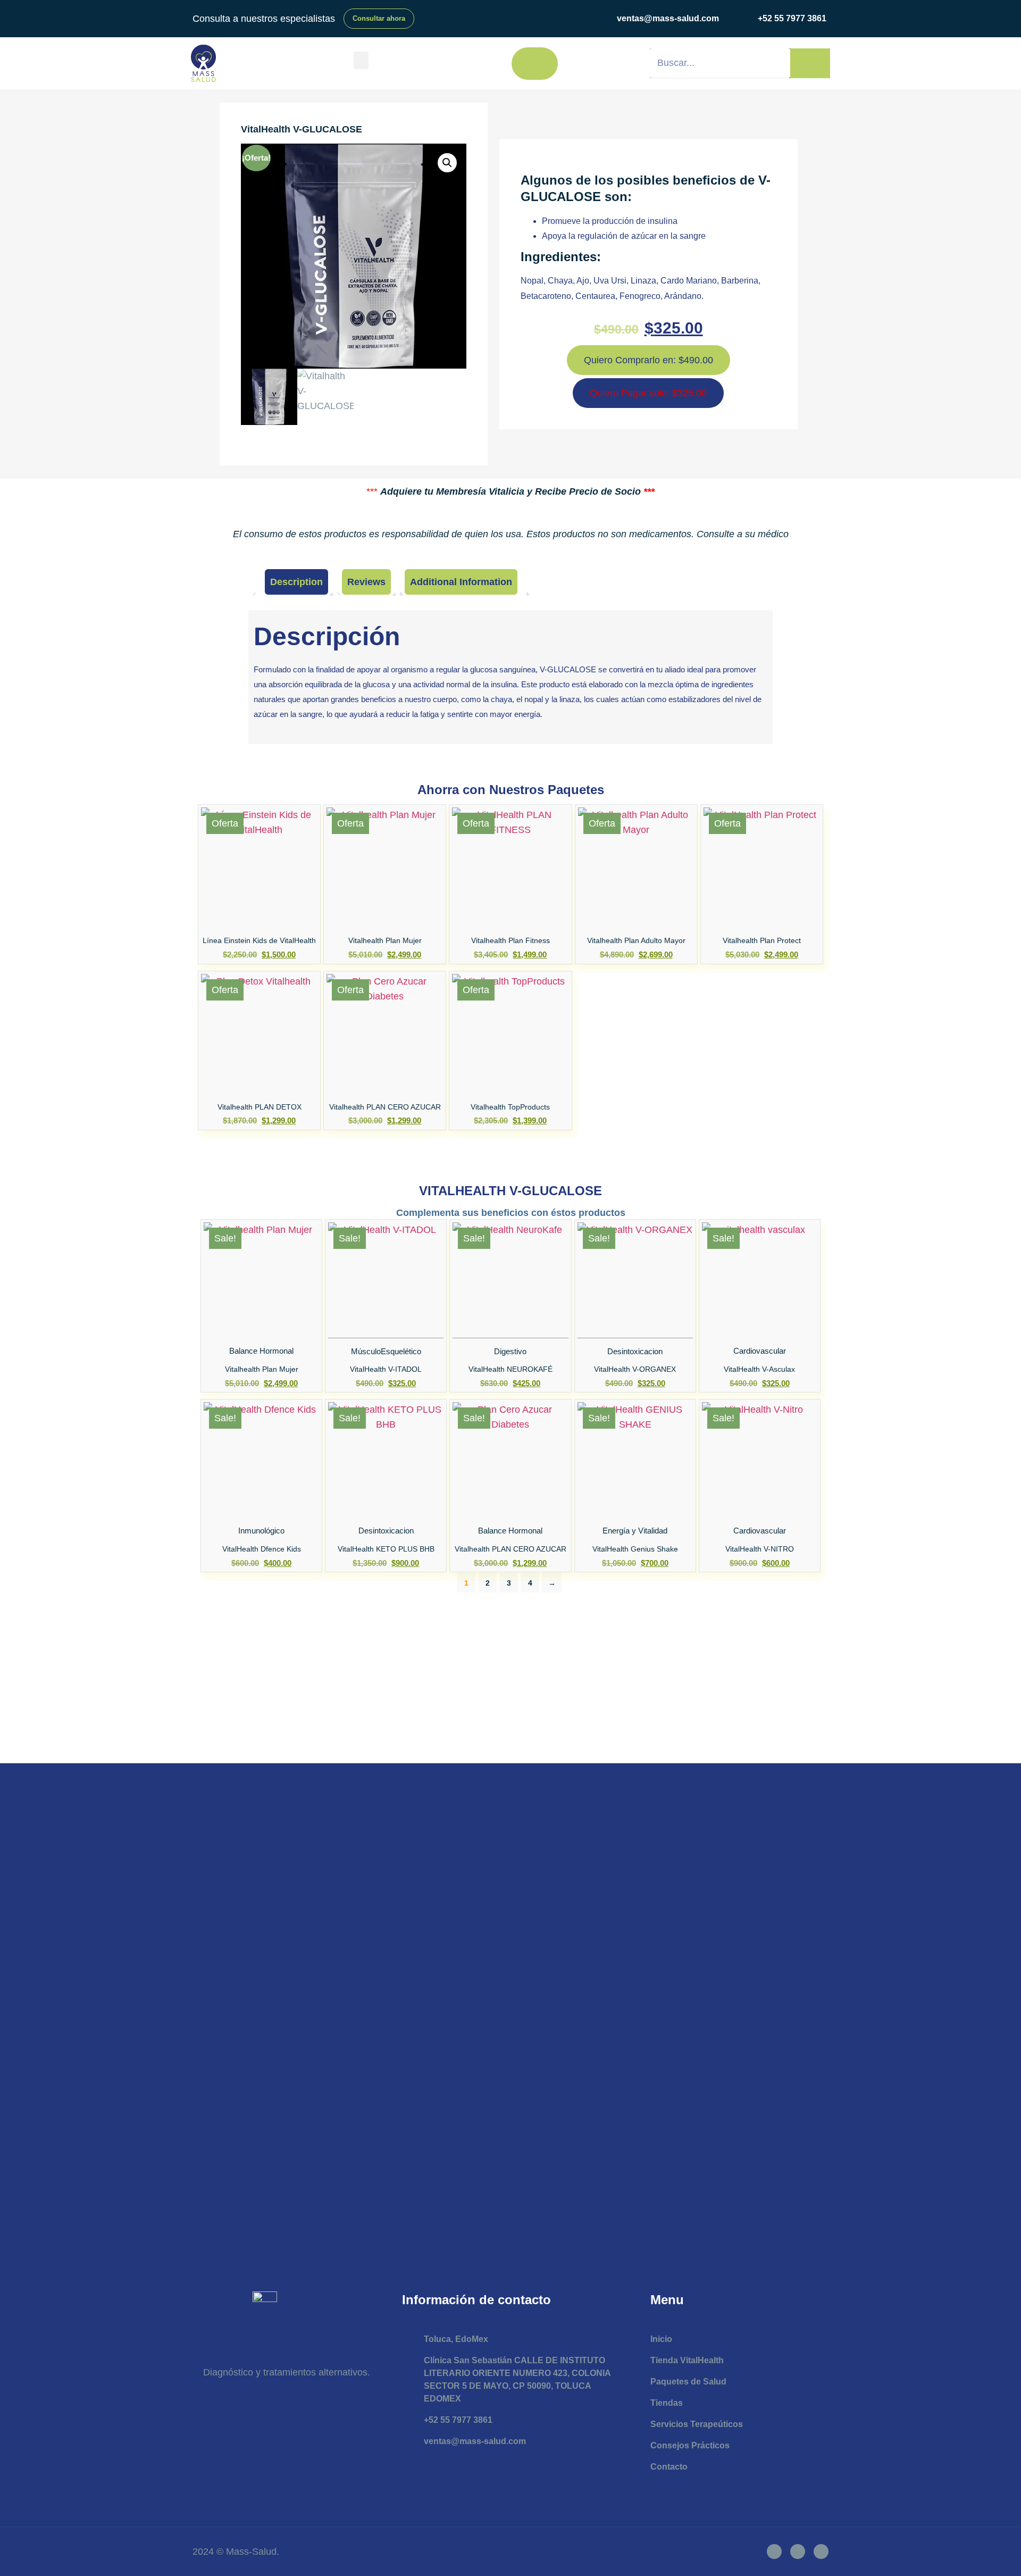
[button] (361, 60)
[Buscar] (810, 63)
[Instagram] (798, 2552)
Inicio (661, 2339)
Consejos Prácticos (690, 2445)
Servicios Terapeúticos (697, 2424)
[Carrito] (535, 64)
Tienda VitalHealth (687, 2360)
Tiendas (667, 2403)
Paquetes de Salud (688, 2382)
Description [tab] (296, 582)
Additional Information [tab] (461, 582)
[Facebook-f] (774, 2552)
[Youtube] (821, 2552)
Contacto (669, 2467)
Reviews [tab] (366, 582)
